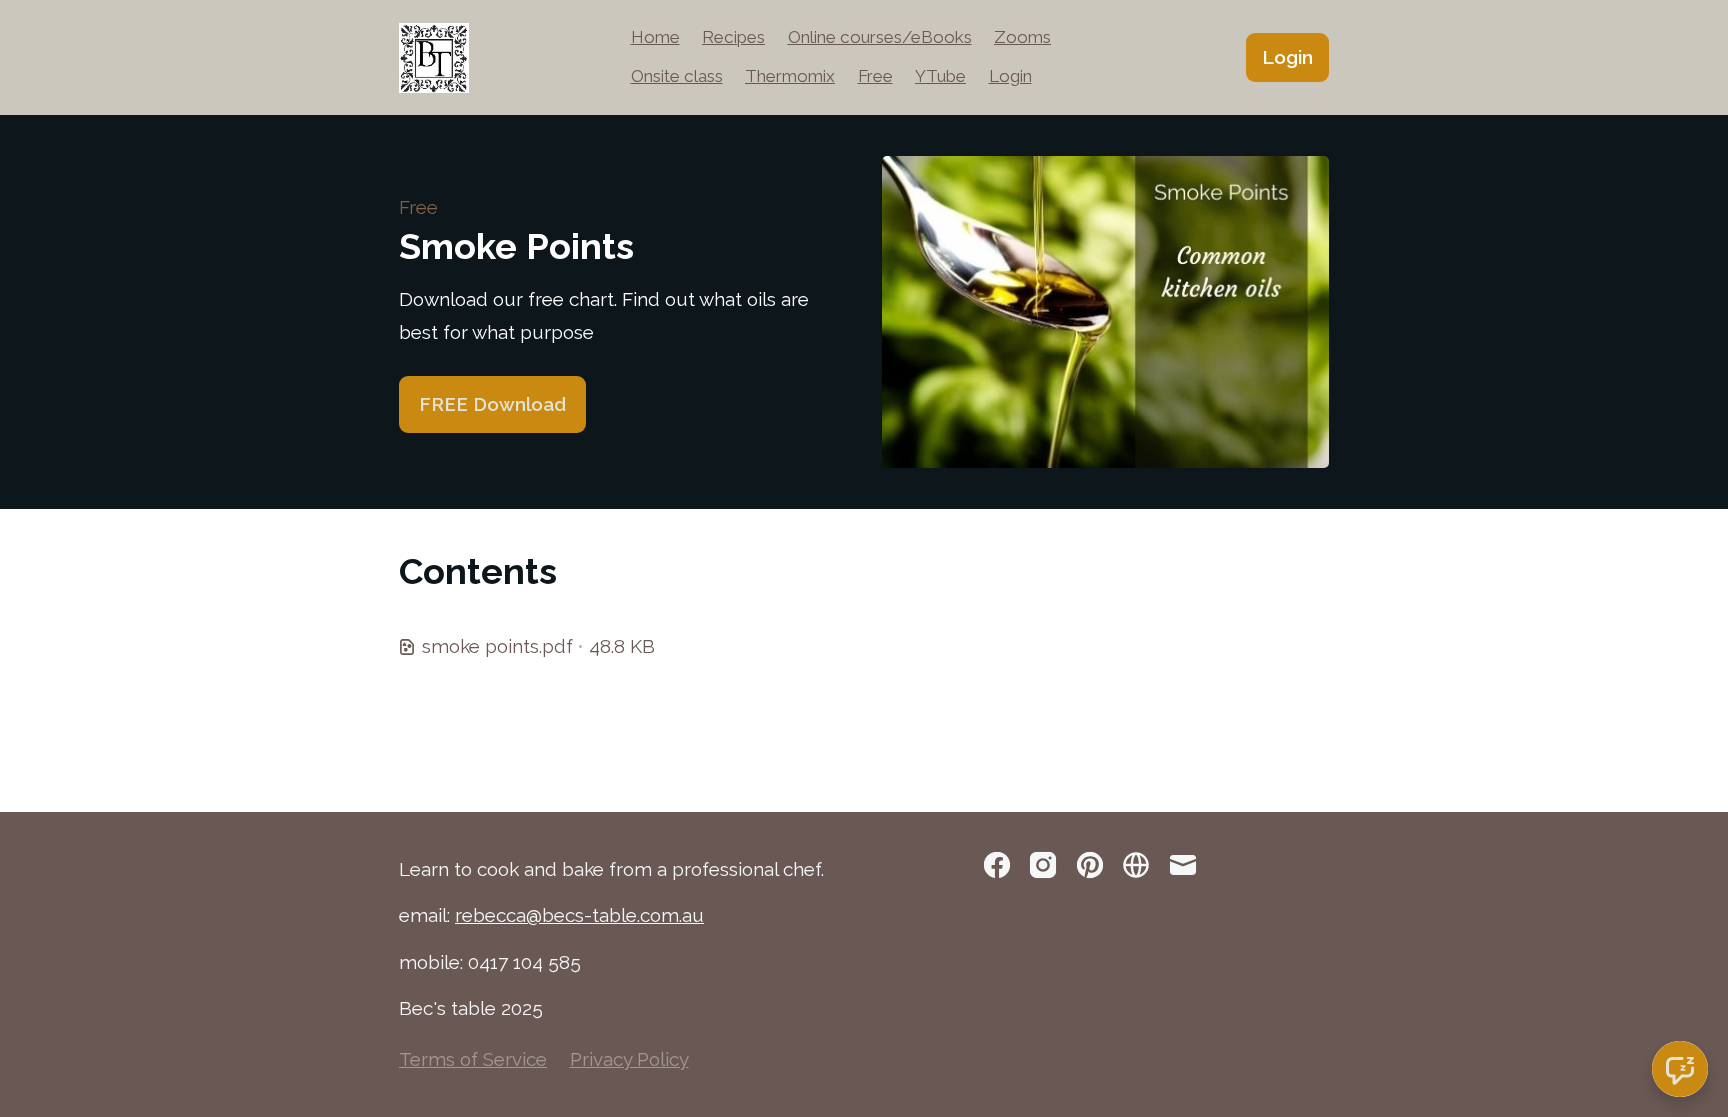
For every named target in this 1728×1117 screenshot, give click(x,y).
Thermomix (790, 76)
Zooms (1022, 37)
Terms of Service (473, 1059)
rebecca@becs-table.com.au (579, 915)
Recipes (733, 37)
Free (875, 76)
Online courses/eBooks (880, 37)
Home (655, 37)
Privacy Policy (629, 1059)
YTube (940, 76)
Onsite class (677, 76)
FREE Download (492, 404)
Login (1010, 76)
